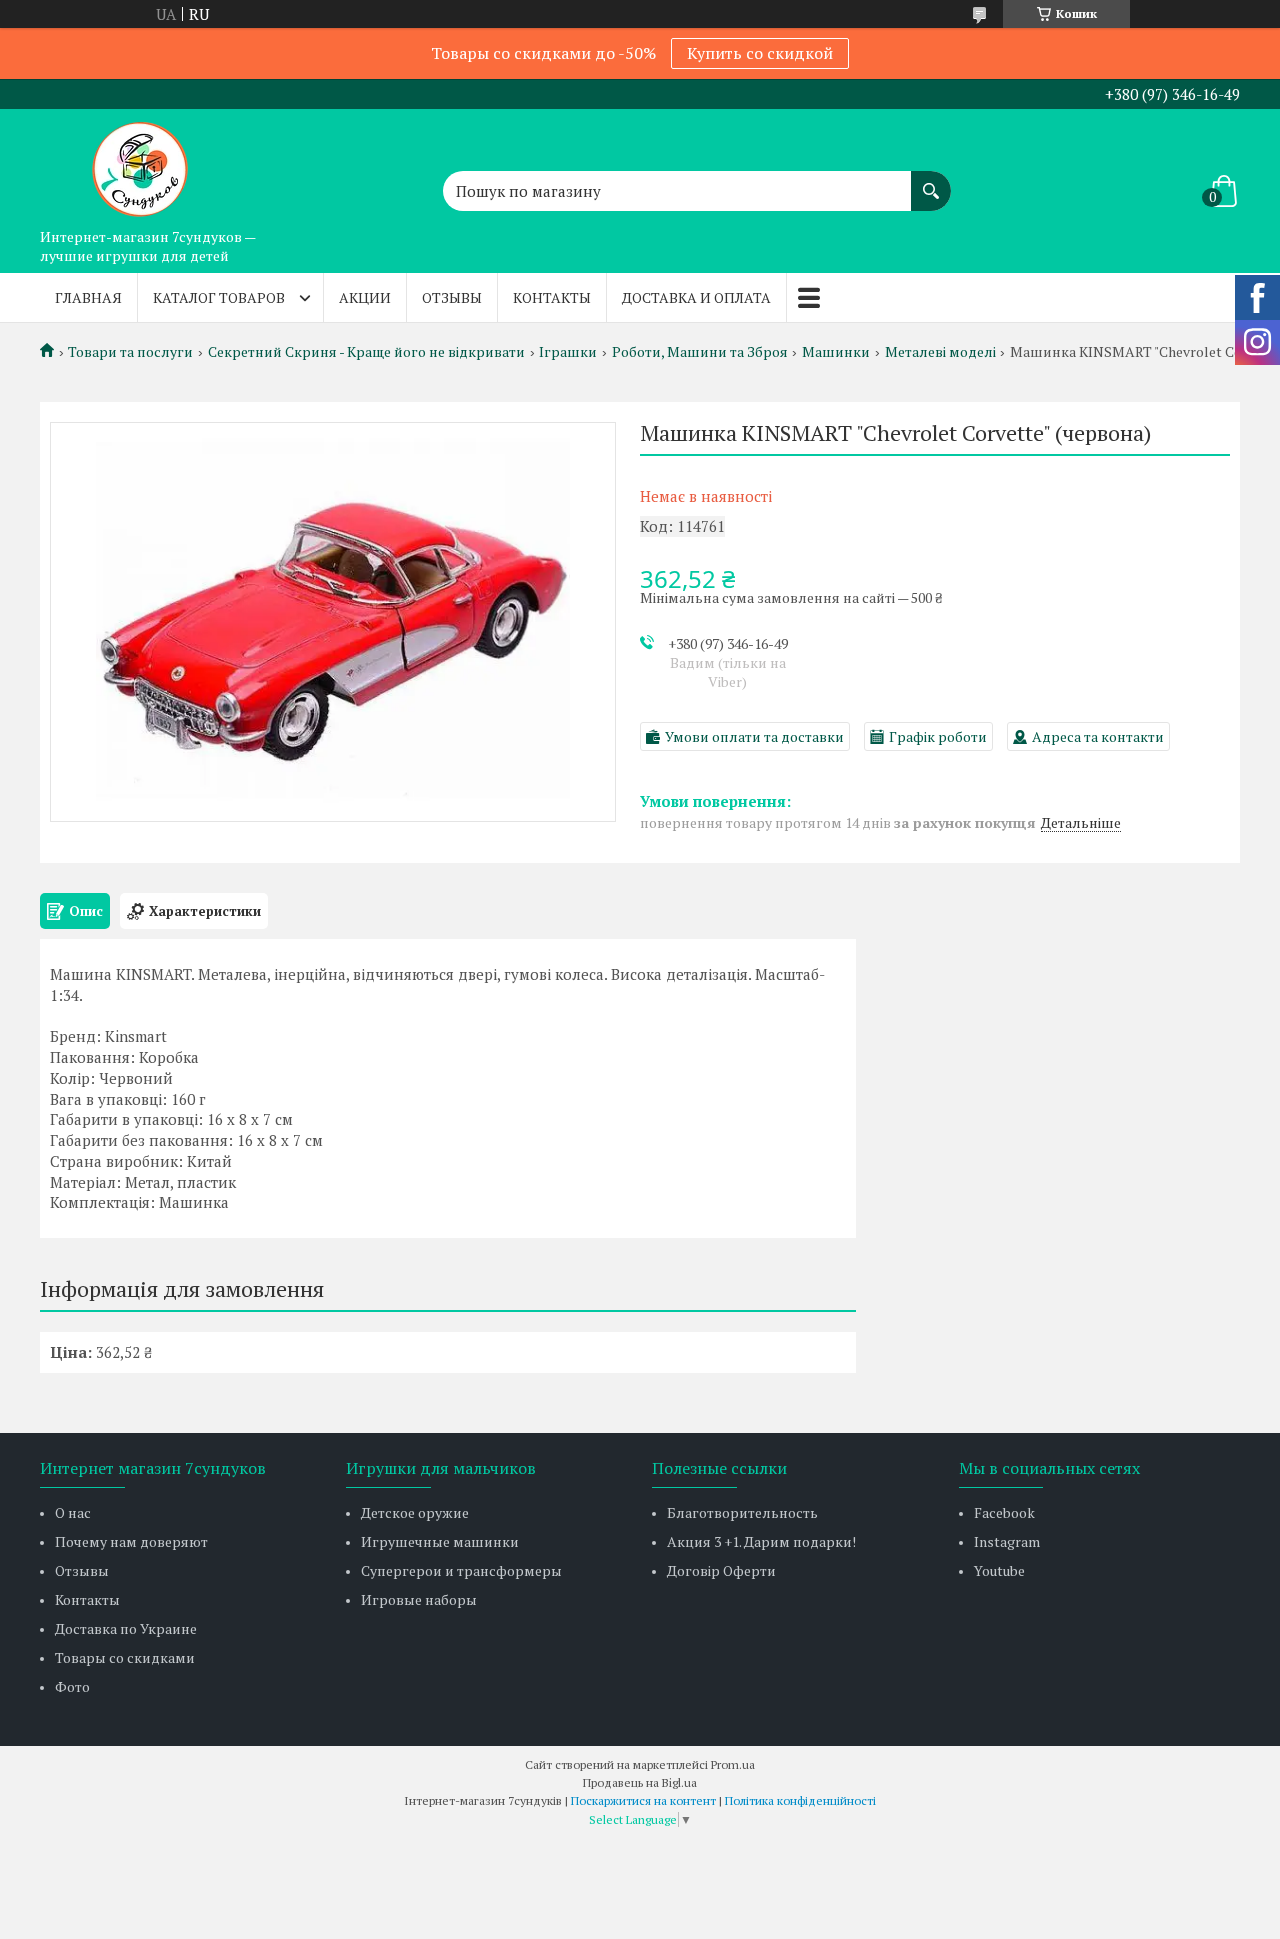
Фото (72, 1686)
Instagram (1007, 1541)
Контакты (552, 297)
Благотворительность (742, 1512)
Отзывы (452, 297)
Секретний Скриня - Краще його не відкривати (366, 352)
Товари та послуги (130, 352)
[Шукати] (931, 181)
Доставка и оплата (696, 297)
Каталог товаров (219, 297)
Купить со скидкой (760, 53)
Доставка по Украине (126, 1628)
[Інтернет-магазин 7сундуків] (140, 164)
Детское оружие (415, 1512)
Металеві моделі (940, 352)
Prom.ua (733, 1764)
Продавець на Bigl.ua (640, 1782)
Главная (88, 297)
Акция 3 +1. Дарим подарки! (761, 1541)
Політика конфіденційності (800, 1800)
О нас (73, 1512)
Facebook (1004, 1512)
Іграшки (568, 352)
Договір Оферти (721, 1570)
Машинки (836, 352)
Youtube (999, 1570)
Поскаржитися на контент (643, 1800)
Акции (365, 297)
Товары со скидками (125, 1657)
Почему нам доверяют (131, 1541)
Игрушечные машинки (440, 1541)
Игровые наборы (419, 1599)
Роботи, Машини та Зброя (700, 352)
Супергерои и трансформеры (461, 1570)
